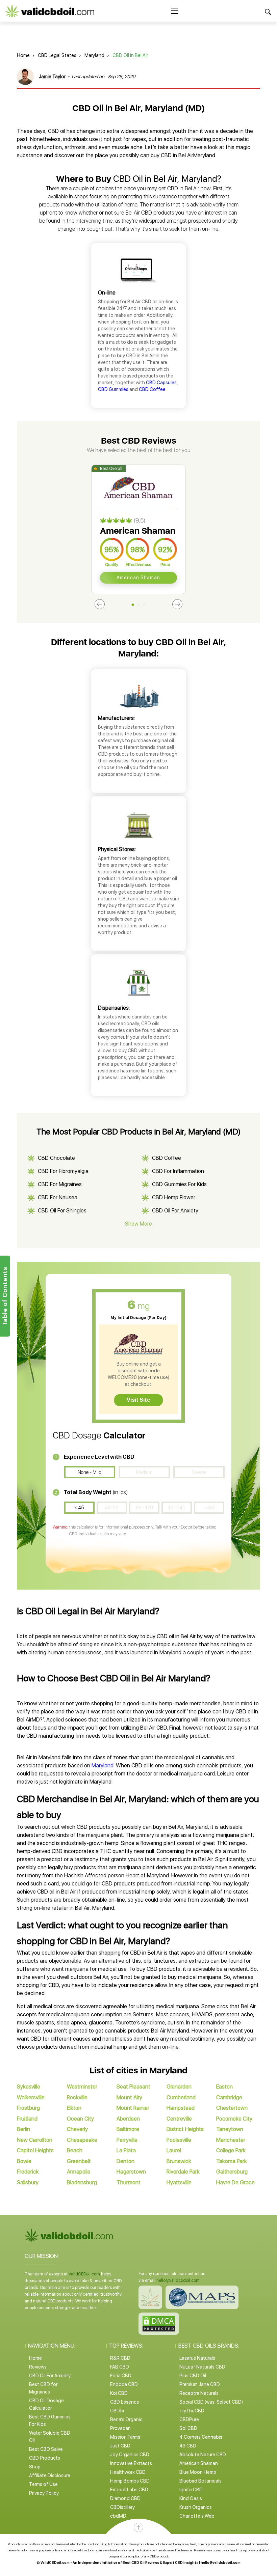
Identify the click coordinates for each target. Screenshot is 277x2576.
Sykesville (29, 2087)
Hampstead (181, 2108)
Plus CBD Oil (193, 2376)
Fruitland (27, 2119)
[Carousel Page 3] (144, 605)
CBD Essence (125, 2402)
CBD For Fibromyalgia (63, 1171)
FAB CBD (120, 2367)
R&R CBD (120, 2358)
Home (23, 55)
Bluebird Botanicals (200, 2481)
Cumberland (181, 2097)
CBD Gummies (113, 389)
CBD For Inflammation (178, 1171)
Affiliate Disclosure (50, 2475)
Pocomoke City (234, 2119)
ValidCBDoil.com (84, 2274)
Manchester (231, 2140)
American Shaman (138, 578)
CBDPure (189, 2419)
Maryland (94, 55)
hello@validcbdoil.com (178, 2280)
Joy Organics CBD (130, 2455)
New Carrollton (35, 2140)
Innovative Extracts (131, 2463)
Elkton (74, 2108)
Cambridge (229, 2097)
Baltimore (128, 2129)
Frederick (28, 2172)
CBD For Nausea (58, 1197)
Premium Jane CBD (200, 2384)
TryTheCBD (192, 2411)
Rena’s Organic (126, 2419)
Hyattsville (179, 2182)
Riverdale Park (183, 2172)
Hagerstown (131, 2172)
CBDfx (117, 2411)
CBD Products (45, 2458)
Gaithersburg (232, 2172)
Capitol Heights (35, 2150)
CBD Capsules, (162, 383)
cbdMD (118, 2516)
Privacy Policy (44, 2493)
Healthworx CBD (128, 2472)
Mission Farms (125, 2437)
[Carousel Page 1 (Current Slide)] (133, 605)
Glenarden (179, 2087)
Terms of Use (43, 2484)
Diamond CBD (125, 2498)
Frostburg (28, 2108)
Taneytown (230, 2129)
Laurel (174, 2150)
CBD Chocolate (56, 1158)
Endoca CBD (124, 2384)
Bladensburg (82, 2182)
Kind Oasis (191, 2498)
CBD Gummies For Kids (179, 1184)
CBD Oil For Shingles (62, 1211)
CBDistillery (122, 2507)
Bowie (24, 2161)
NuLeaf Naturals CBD (202, 2367)
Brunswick (179, 2161)
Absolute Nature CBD (203, 2455)
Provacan (120, 2428)
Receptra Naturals (199, 2393)
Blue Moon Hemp (198, 2472)
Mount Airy (129, 2097)
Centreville (179, 2119)
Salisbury (28, 2182)
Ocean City (80, 2119)
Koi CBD (119, 2393)
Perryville (127, 2140)
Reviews (38, 2367)
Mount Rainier (133, 2108)
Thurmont (129, 2182)
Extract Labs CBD (129, 2490)
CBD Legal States (57, 55)
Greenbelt (79, 2161)
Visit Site (138, 1400)
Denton (125, 2161)
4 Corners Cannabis (201, 2437)
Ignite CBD (191, 2490)
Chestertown (232, 2108)
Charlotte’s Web (197, 2516)
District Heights (185, 2129)
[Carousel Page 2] (139, 605)
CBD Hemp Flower (174, 1197)
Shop (35, 2467)
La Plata (126, 2150)
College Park (231, 2150)
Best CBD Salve (46, 2449)
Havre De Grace (235, 2182)
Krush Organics (196, 2507)
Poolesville (179, 2140)
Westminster (82, 2087)
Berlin (23, 2129)
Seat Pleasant (133, 2087)
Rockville (77, 2097)
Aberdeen (128, 2119)
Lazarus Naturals (197, 2358)
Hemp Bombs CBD (130, 2481)
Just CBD (120, 2446)
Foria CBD (121, 2376)
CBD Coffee (152, 389)
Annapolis (79, 2172)
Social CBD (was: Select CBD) (211, 2402)
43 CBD (188, 2446)
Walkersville (31, 2097)
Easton (224, 2087)
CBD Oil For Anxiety (175, 1211)
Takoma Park (232, 2161)
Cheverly (77, 2129)
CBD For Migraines (60, 1184)
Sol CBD (188, 2428)
